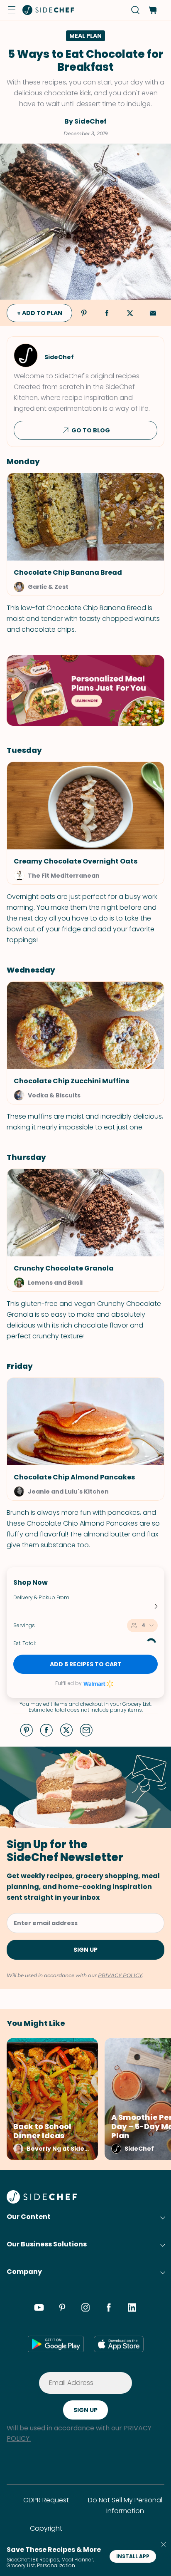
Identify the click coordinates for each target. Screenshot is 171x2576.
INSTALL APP (133, 2556)
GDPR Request (46, 2500)
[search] (136, 10)
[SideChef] (42, 2201)
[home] (49, 10)
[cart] (153, 10)
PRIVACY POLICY (120, 1975)
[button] (12, 10)
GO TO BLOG (91, 430)
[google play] (56, 2344)
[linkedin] (132, 2309)
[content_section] (85, 690)
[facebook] (109, 2309)
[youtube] (39, 2309)
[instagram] (85, 2309)
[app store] (119, 2344)
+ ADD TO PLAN (40, 313)
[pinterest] (62, 2309)
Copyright (46, 2528)
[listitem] (49, 2099)
